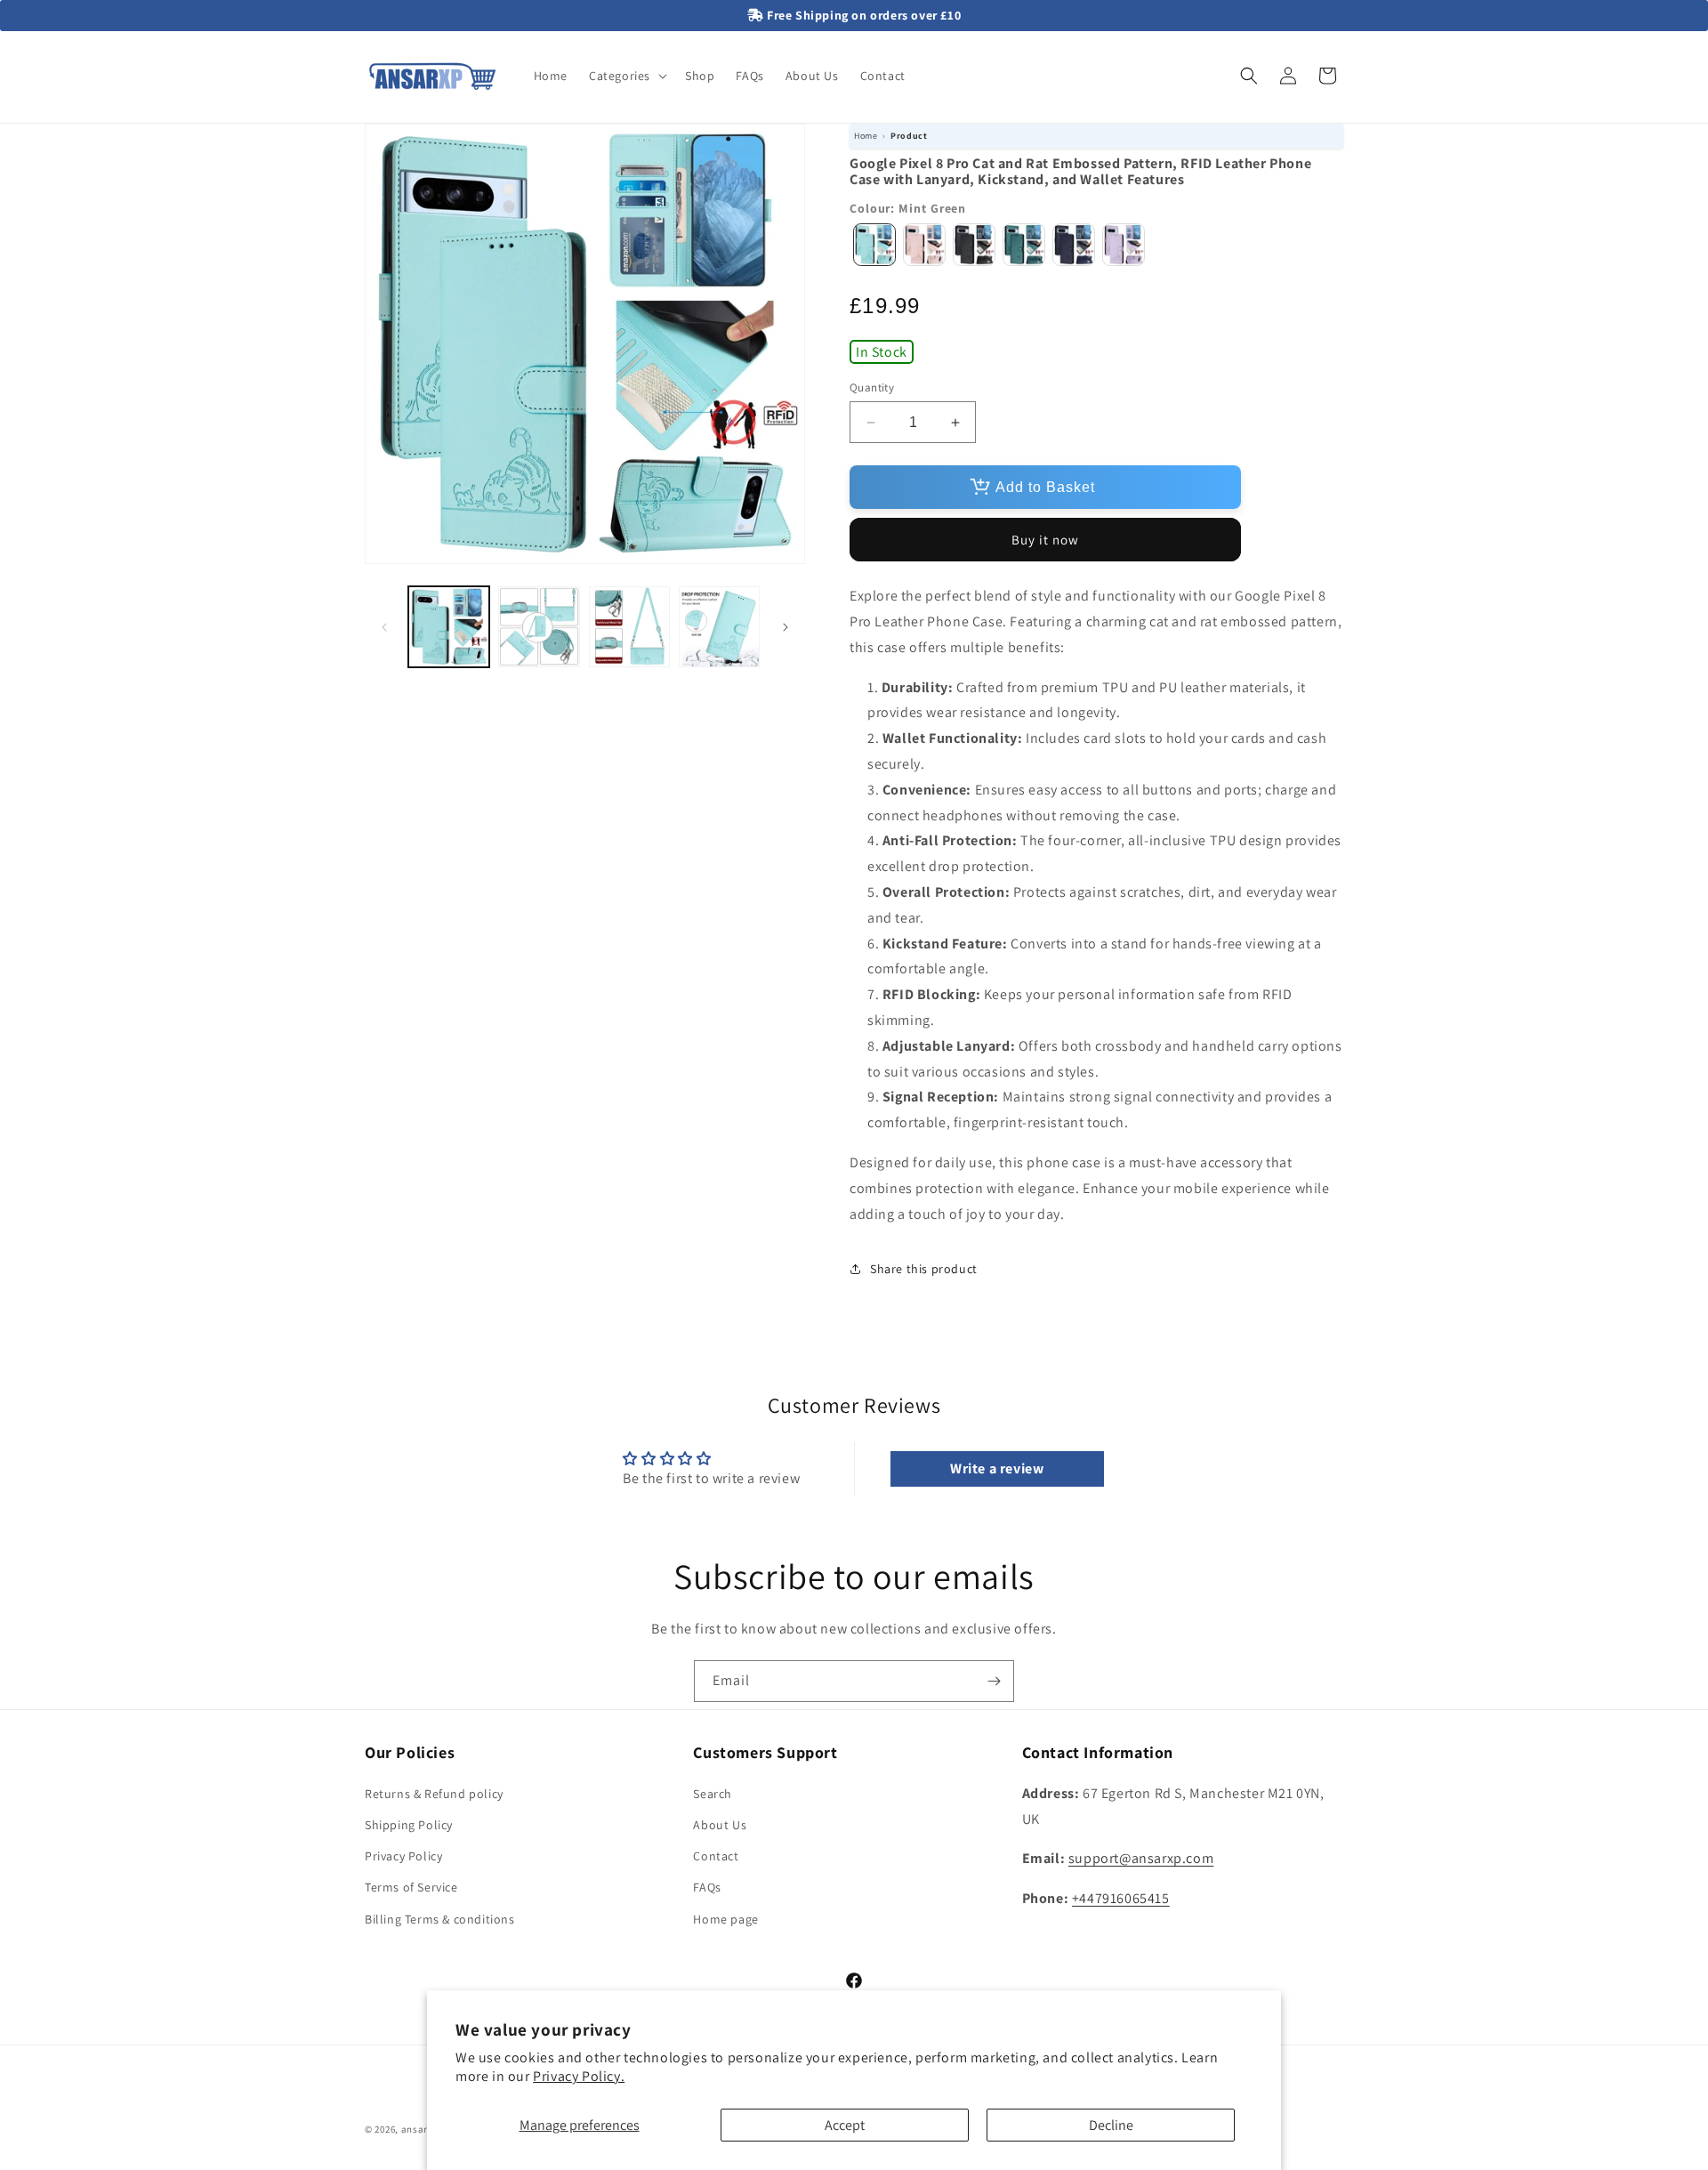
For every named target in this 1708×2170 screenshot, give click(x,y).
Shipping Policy (409, 1824)
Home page (725, 1918)
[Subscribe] (994, 1681)
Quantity (872, 387)
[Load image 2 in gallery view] (539, 627)
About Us (720, 1824)
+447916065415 (1121, 1897)
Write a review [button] (997, 1468)
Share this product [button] (924, 1269)
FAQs (707, 1887)
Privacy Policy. (579, 2076)
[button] (626, 76)
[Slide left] (384, 627)
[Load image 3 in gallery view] (629, 627)
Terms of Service (411, 1887)
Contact (716, 1855)
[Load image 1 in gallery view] (449, 627)
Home (866, 136)
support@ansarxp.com (1141, 1858)
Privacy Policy (403, 1855)
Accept (845, 2125)
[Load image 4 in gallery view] (719, 627)
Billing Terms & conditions (440, 1918)
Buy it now (1045, 540)
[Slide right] (786, 627)
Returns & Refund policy (434, 1793)
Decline (1111, 2125)
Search (713, 1793)
